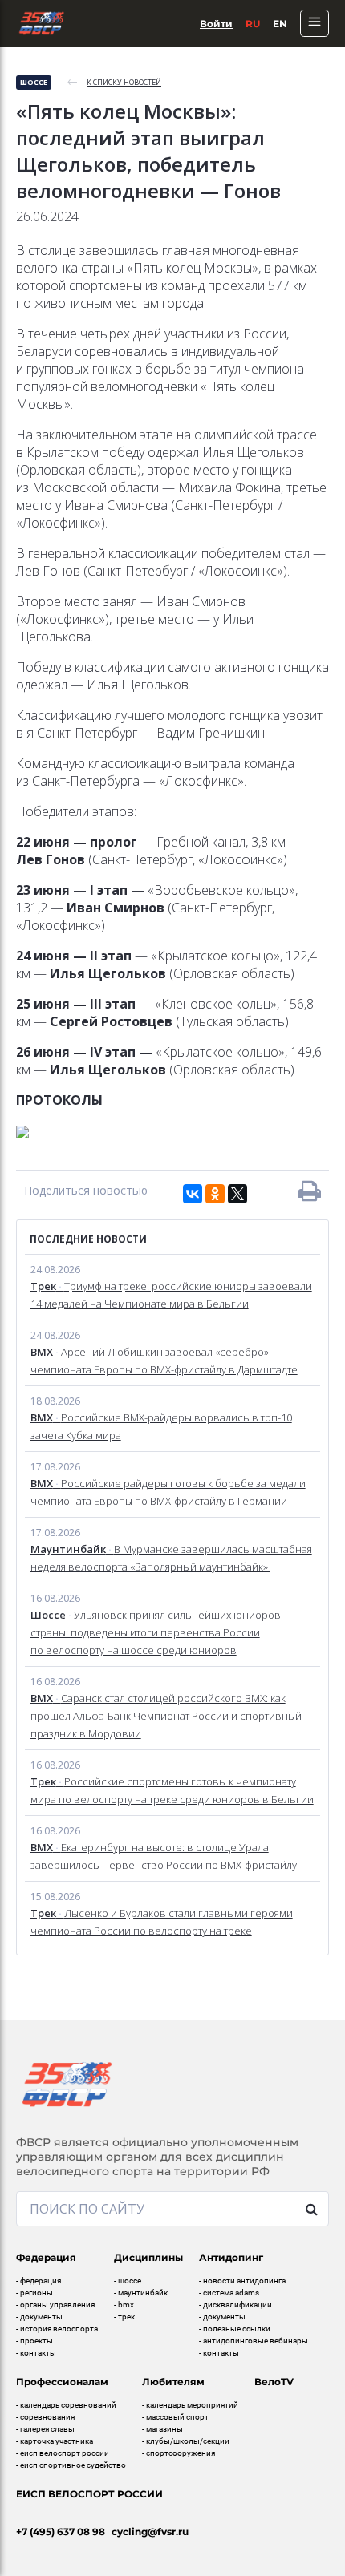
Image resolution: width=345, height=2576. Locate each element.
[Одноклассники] (215, 1194)
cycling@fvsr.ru (150, 2532)
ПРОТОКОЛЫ (59, 1100)
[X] (237, 1194)
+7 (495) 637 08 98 (61, 2532)
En (280, 24)
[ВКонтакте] (193, 1194)
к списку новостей (124, 82)
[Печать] (310, 1191)
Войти (216, 24)
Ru (253, 24)
